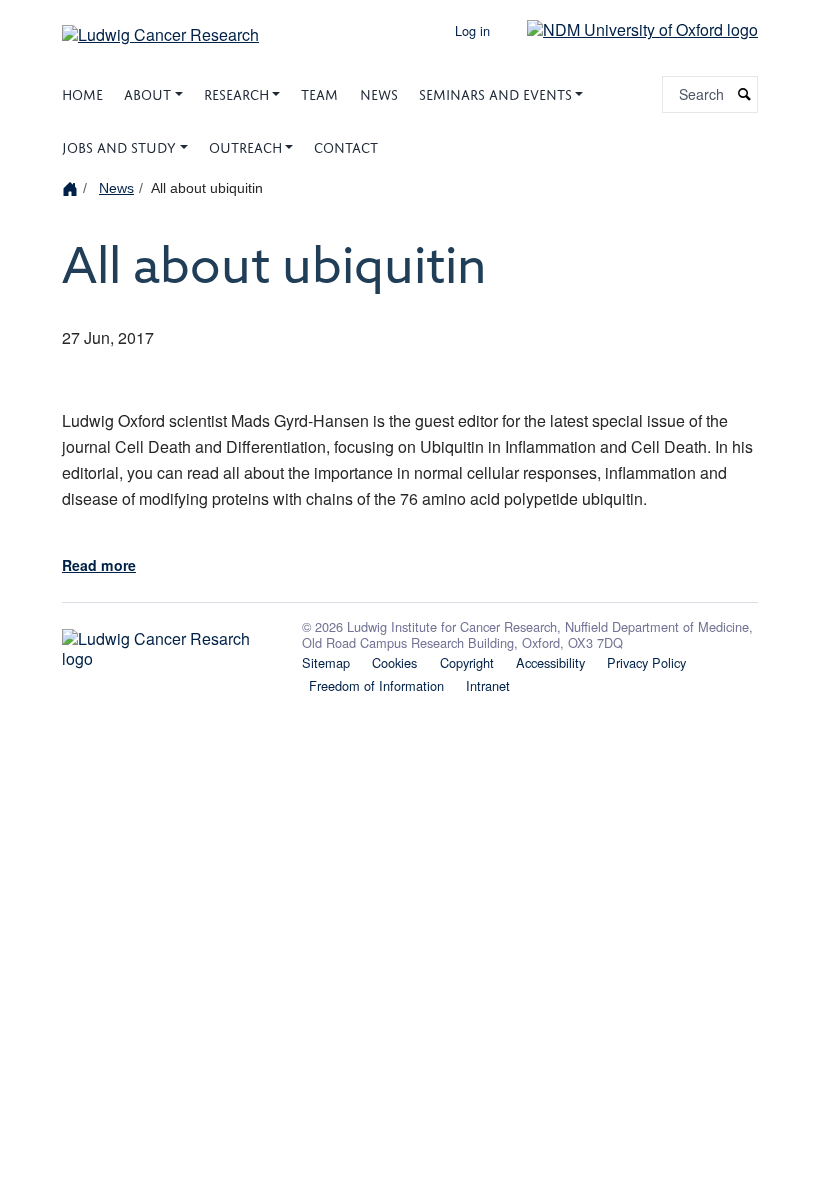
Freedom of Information (376, 685)
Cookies (394, 662)
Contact (346, 145)
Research (236, 92)
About (147, 92)
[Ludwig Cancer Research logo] (170, 644)
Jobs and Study (119, 145)
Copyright (467, 662)
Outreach (245, 145)
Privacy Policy (646, 662)
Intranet (488, 685)
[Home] (72, 187)
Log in (472, 30)
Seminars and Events (495, 92)
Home (82, 92)
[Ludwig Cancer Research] (160, 27)
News (379, 92)
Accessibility (550, 662)
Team (319, 92)
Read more (99, 565)
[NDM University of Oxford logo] (627, 28)
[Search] (745, 94)
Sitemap (326, 662)
